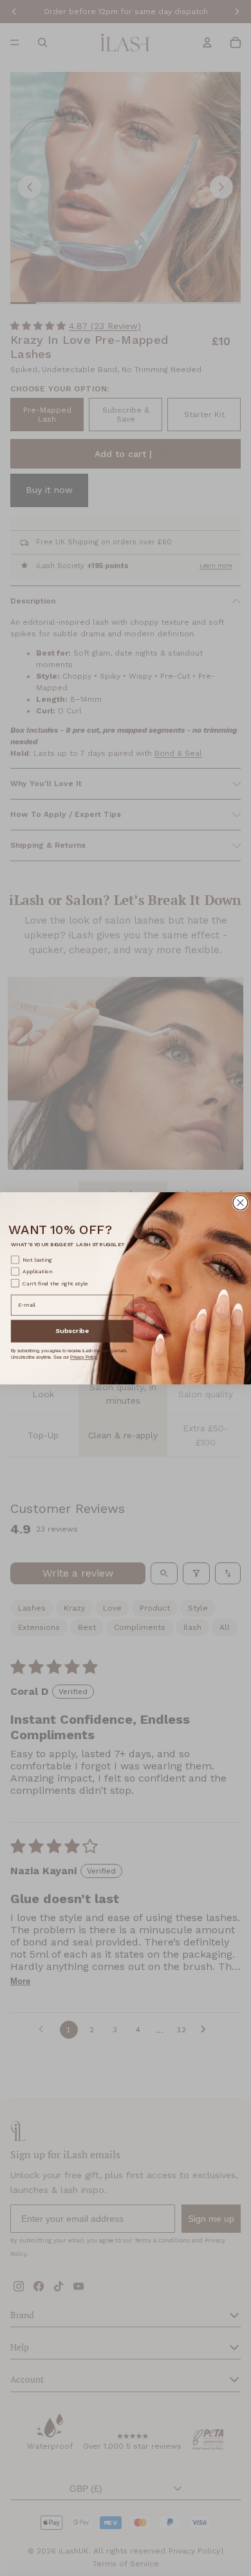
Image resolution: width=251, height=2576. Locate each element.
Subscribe (72, 1330)
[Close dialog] (240, 1202)
